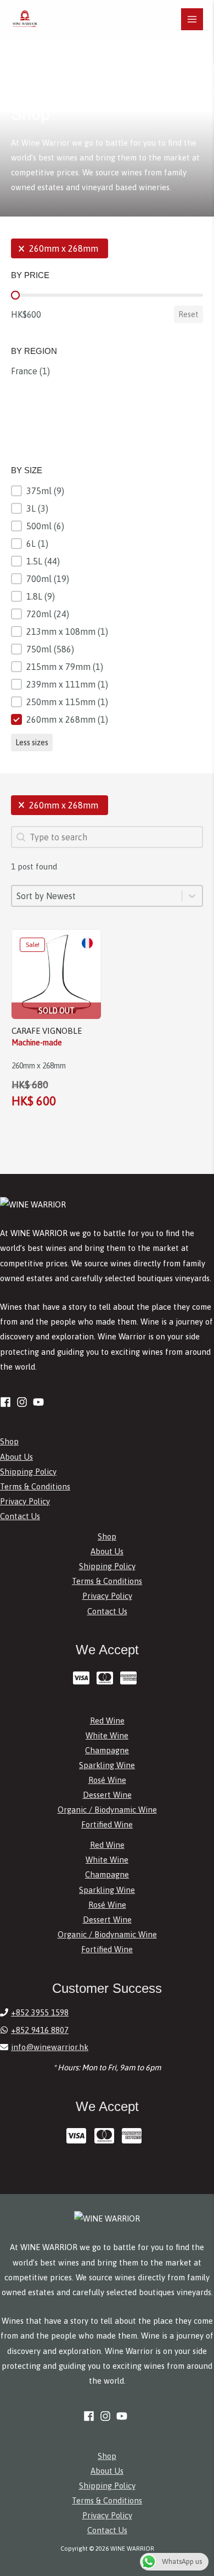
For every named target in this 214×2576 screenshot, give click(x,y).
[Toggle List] (192, 896)
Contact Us (20, 1516)
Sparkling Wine (107, 1765)
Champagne (107, 1750)
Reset (188, 314)
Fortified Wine (107, 1824)
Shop (9, 1441)
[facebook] (7, 1402)
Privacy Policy (25, 1501)
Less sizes (32, 743)
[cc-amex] (131, 1678)
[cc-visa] (84, 1678)
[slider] (15, 295)
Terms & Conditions (35, 1486)
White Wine (107, 1735)
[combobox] (97, 896)
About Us (16, 1457)
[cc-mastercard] (107, 1678)
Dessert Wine (107, 1795)
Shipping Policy (28, 1472)
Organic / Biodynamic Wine (107, 1810)
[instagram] (24, 1402)
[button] (60, 248)
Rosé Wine (107, 1780)
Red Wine (107, 1721)
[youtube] (40, 1402)
